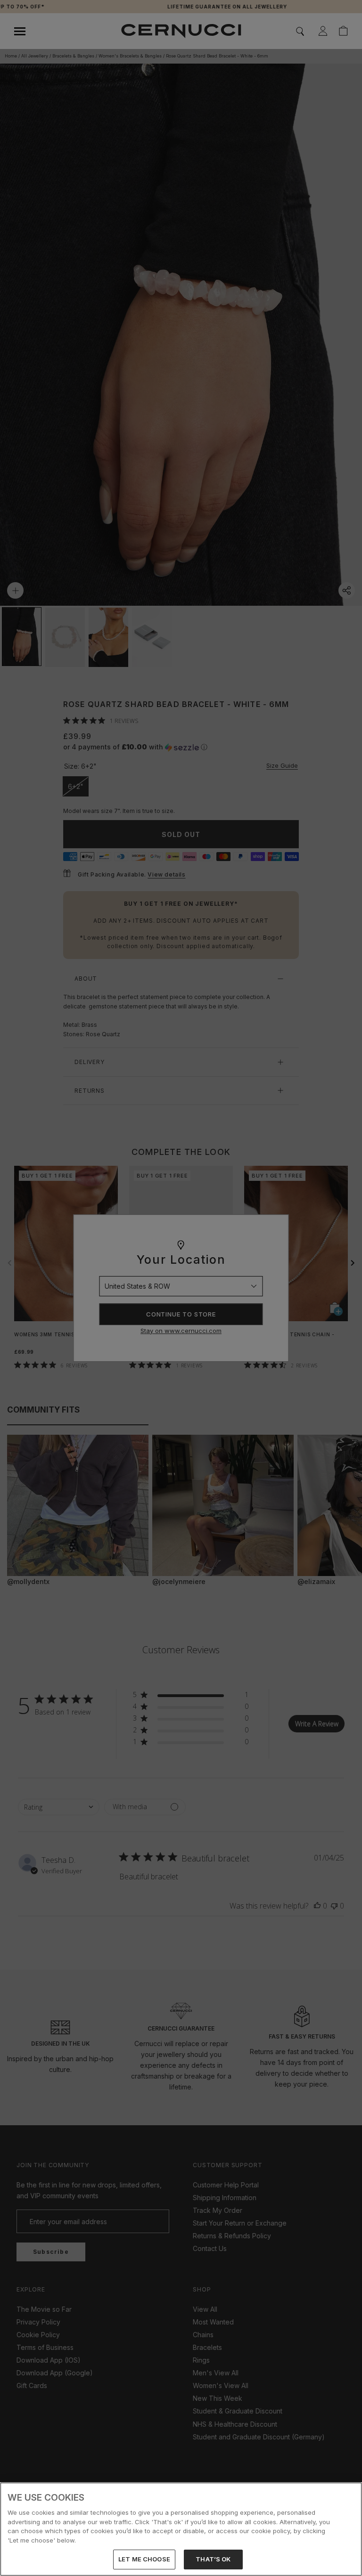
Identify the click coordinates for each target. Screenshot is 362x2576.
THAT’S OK (213, 2559)
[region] (181, 2529)
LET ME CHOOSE (144, 2559)
